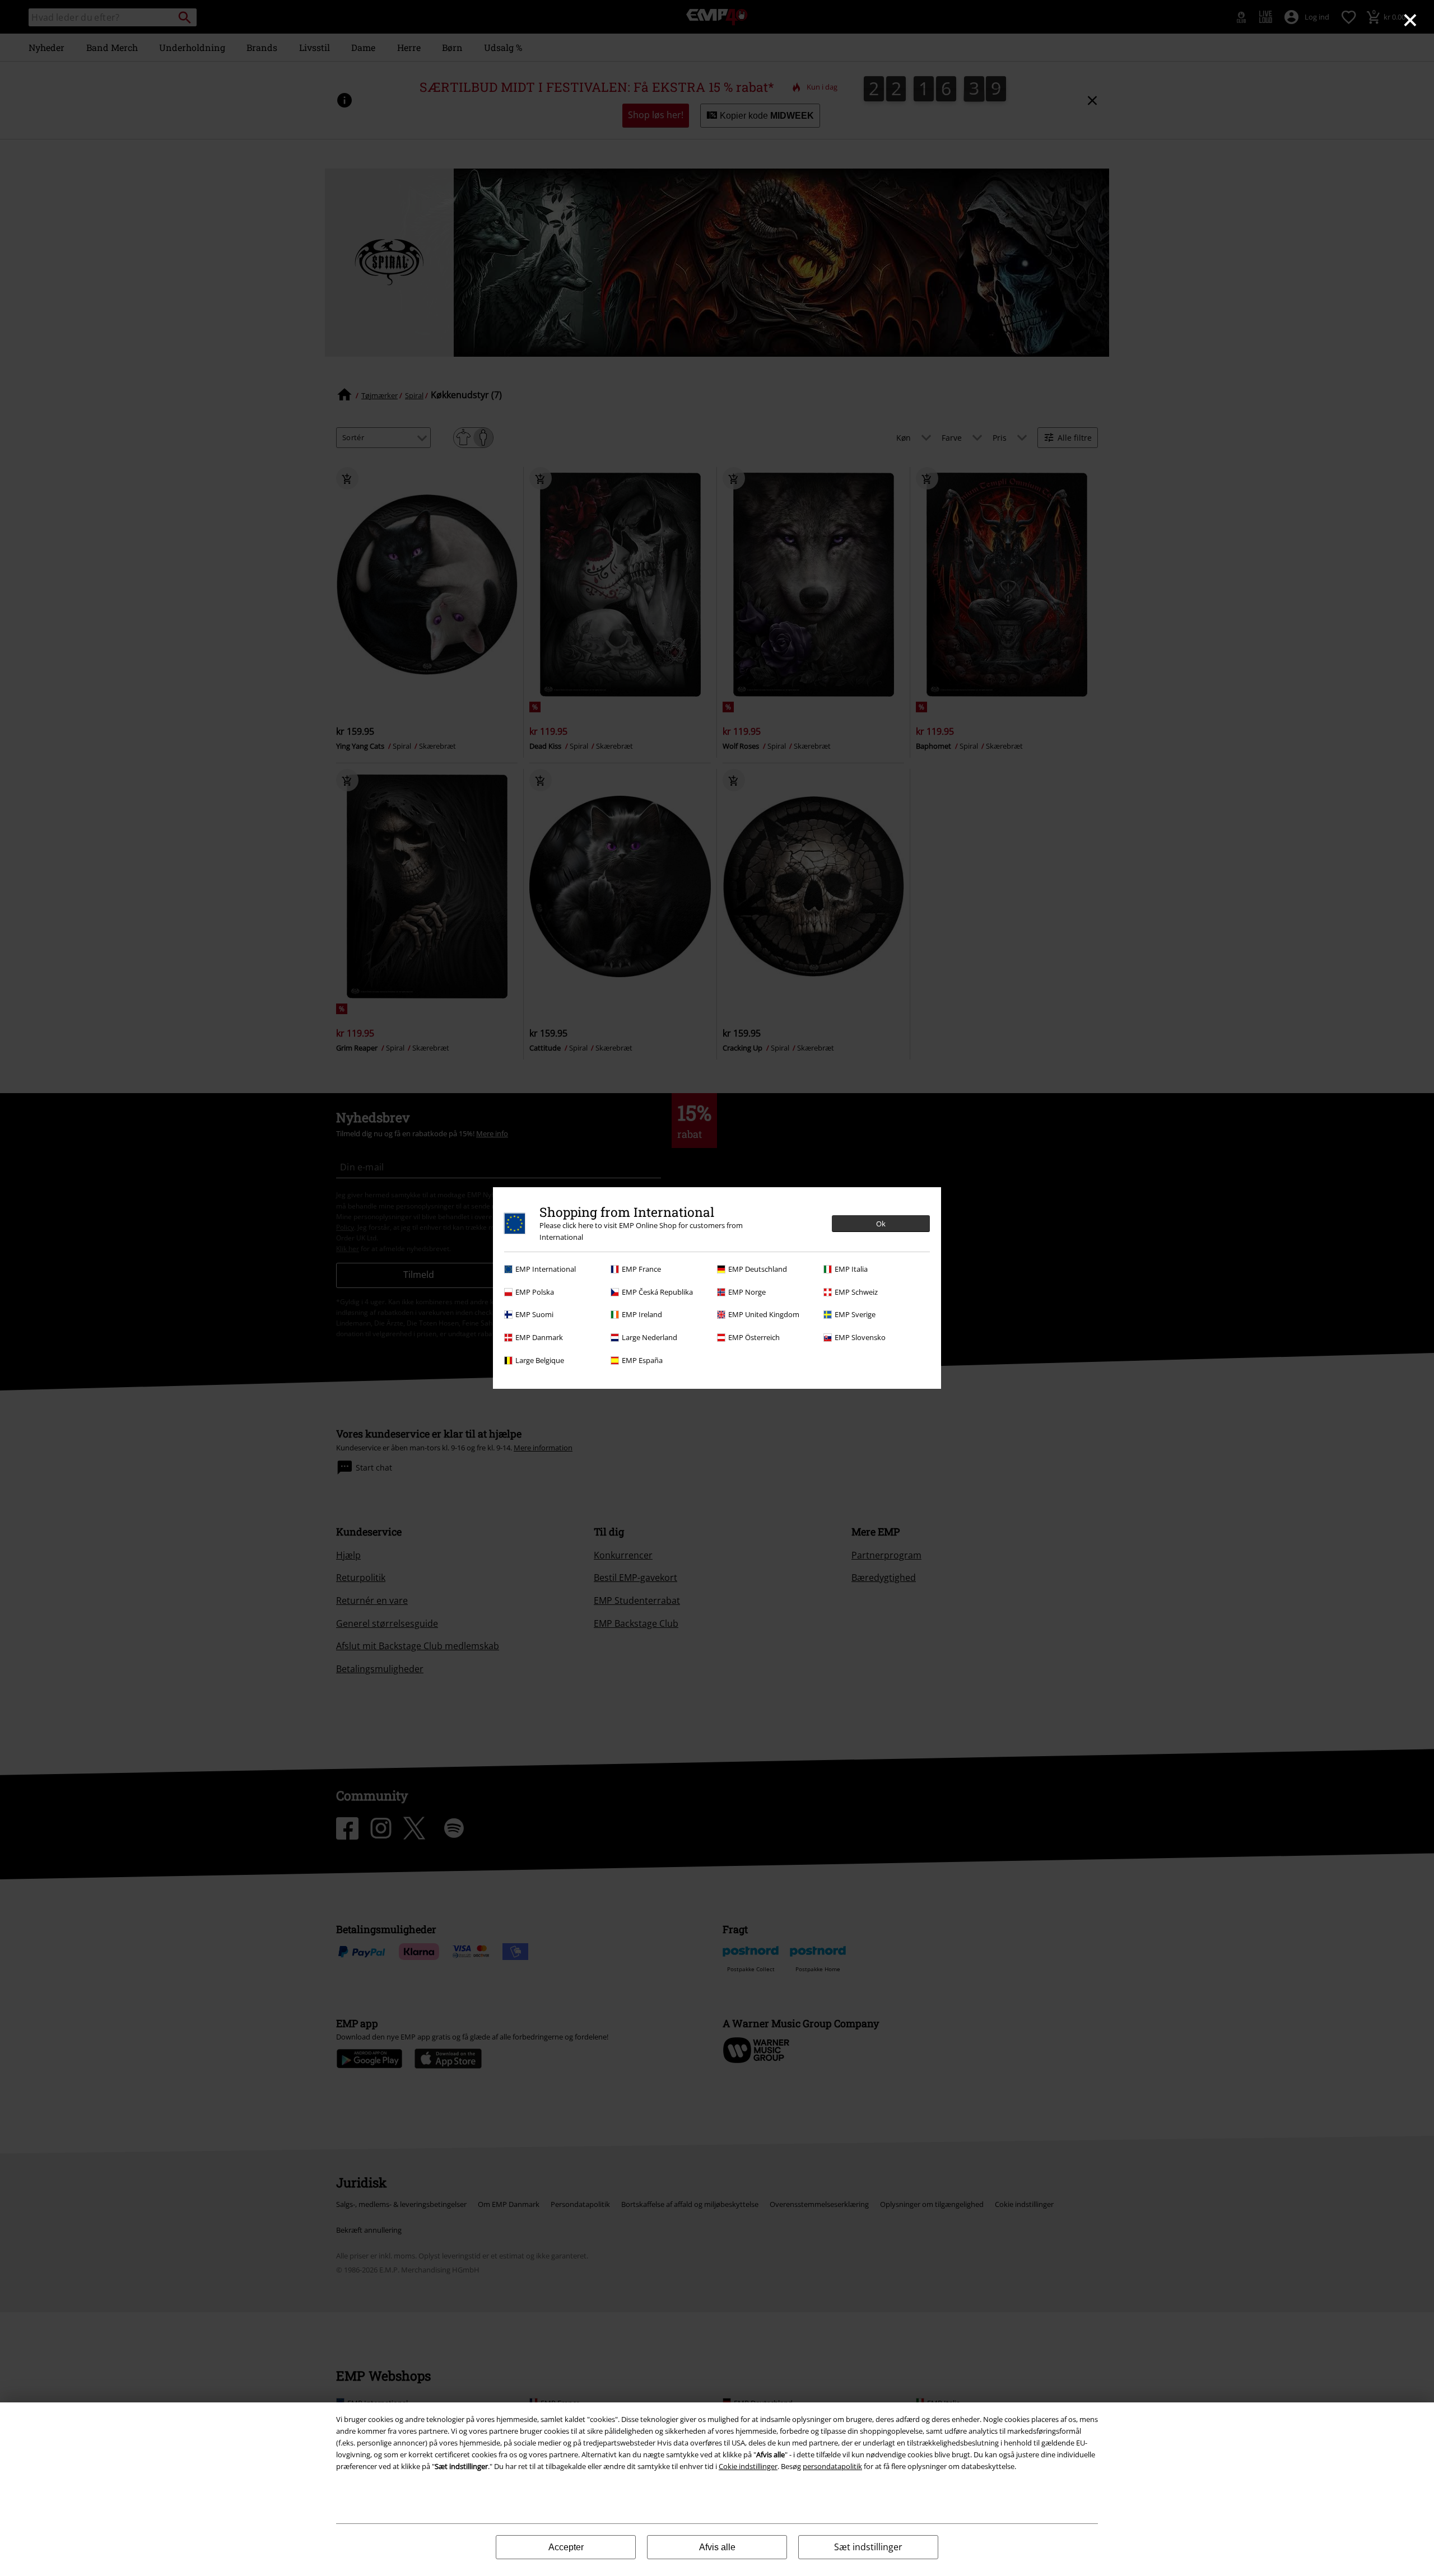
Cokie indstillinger (748, 2466)
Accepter (566, 2547)
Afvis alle (717, 2547)
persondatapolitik (832, 2466)
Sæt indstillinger (868, 2547)
